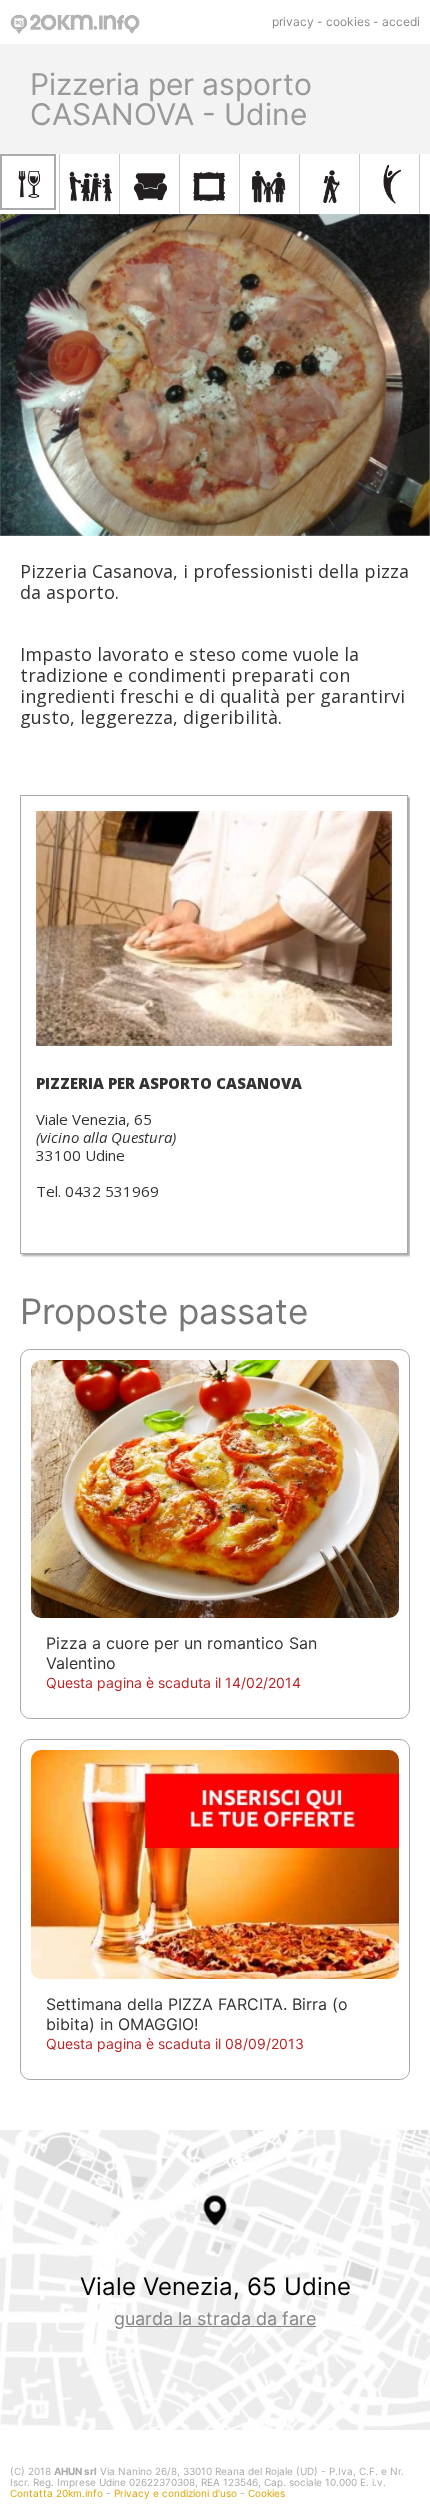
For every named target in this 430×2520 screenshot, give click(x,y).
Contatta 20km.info (56, 2493)
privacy (293, 21)
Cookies (266, 2493)
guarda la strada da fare (215, 2318)
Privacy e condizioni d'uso (175, 2493)
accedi (401, 21)
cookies (348, 21)
